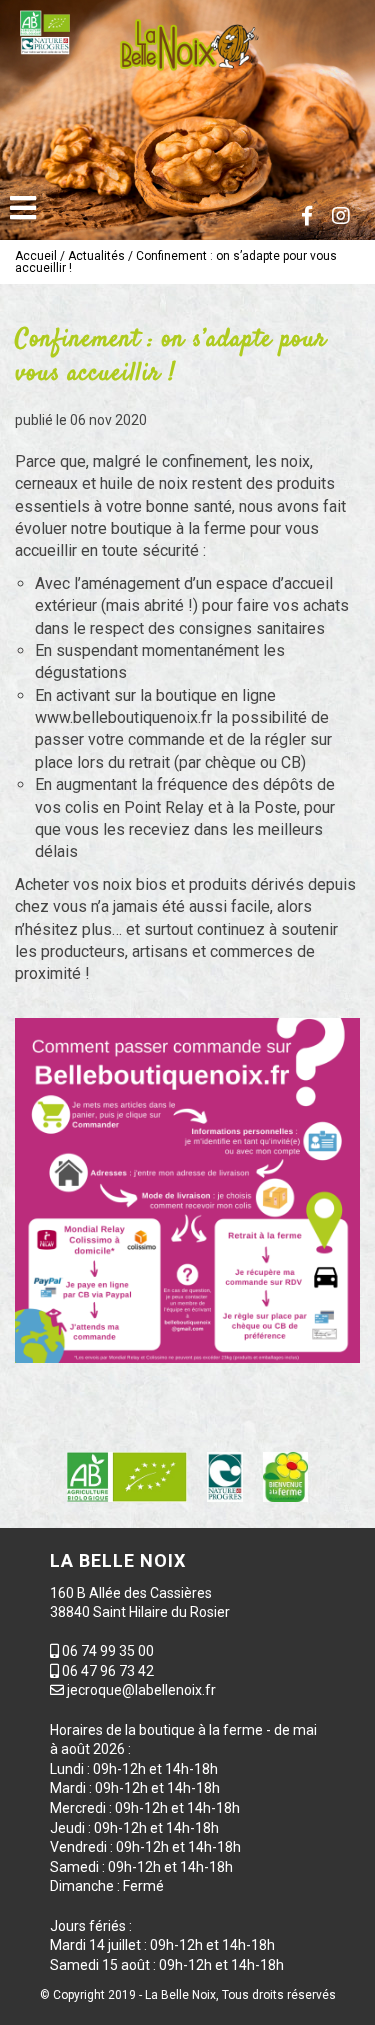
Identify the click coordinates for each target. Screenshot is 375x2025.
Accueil (36, 256)
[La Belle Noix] (187, 45)
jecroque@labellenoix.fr (141, 1690)
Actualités (96, 256)
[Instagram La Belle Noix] (341, 216)
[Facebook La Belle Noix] (307, 216)
